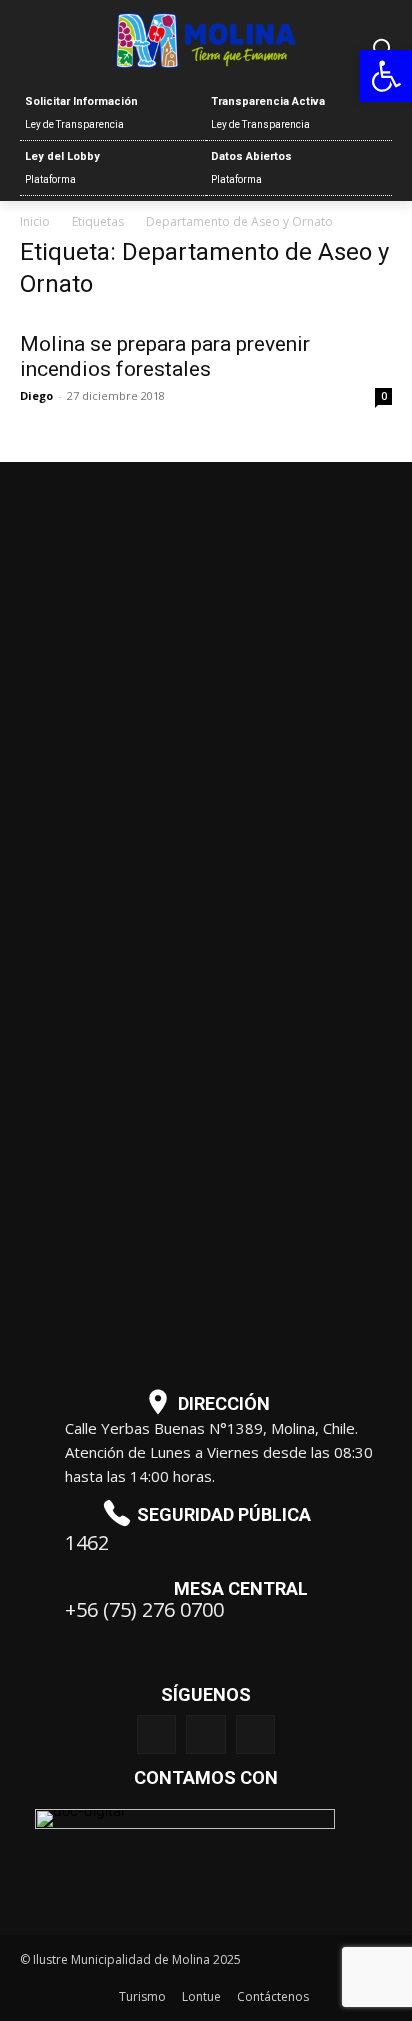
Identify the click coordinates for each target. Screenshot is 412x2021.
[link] (386, 76)
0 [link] (384, 396)
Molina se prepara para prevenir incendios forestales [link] (165, 356)
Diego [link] (36, 395)
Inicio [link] (35, 221)
